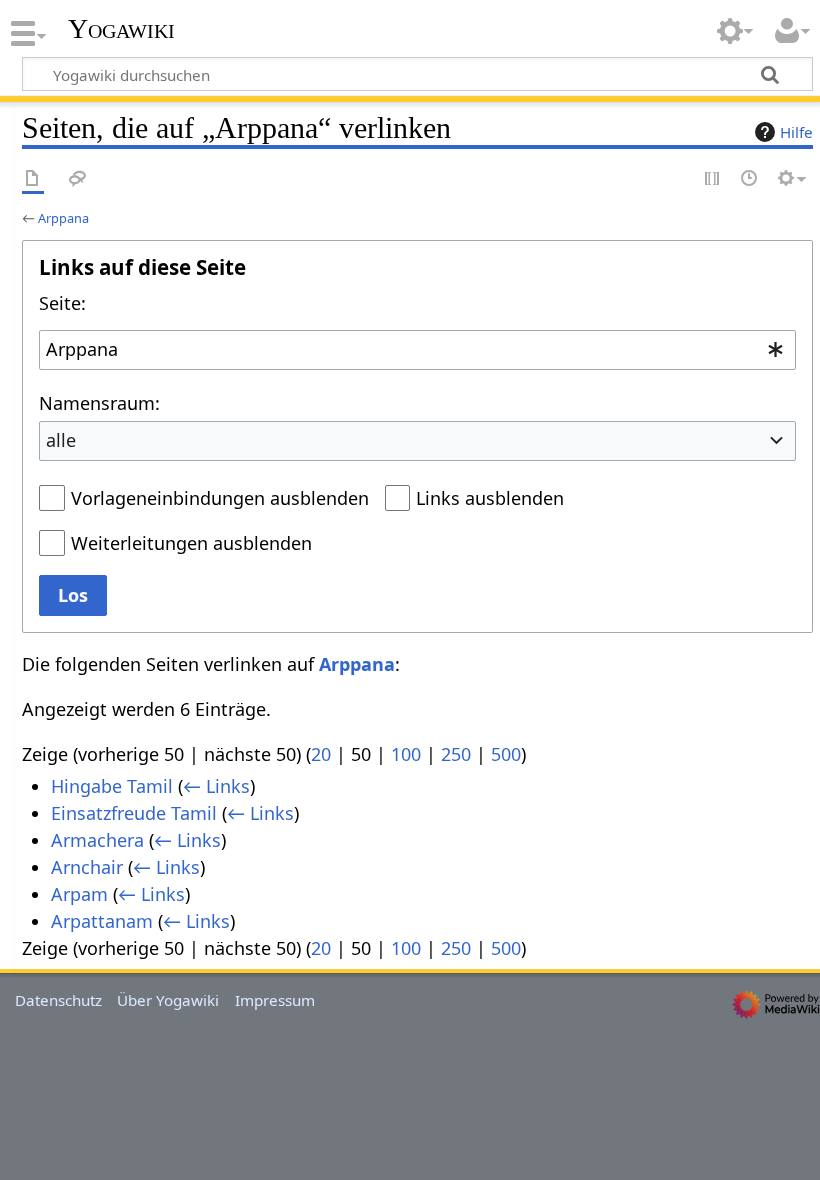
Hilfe (796, 132)
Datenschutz (58, 1000)
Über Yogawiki (168, 1000)
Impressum (275, 1000)
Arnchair (87, 867)
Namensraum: (99, 403)
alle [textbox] (61, 440)
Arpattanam (102, 921)
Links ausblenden (490, 498)
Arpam (79, 894)
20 (321, 754)
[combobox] (417, 350)
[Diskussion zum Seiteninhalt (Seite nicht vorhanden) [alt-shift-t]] (78, 179)
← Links (216, 786)
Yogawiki (121, 29)
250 (456, 754)
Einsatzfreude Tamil (134, 813)
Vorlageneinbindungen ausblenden (220, 498)
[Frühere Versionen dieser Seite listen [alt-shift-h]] (750, 179)
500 (506, 754)
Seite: (62, 303)
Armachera (97, 840)
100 (406, 754)
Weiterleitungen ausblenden (191, 543)
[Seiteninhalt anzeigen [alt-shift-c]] (33, 179)
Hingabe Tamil (112, 786)
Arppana (63, 218)
